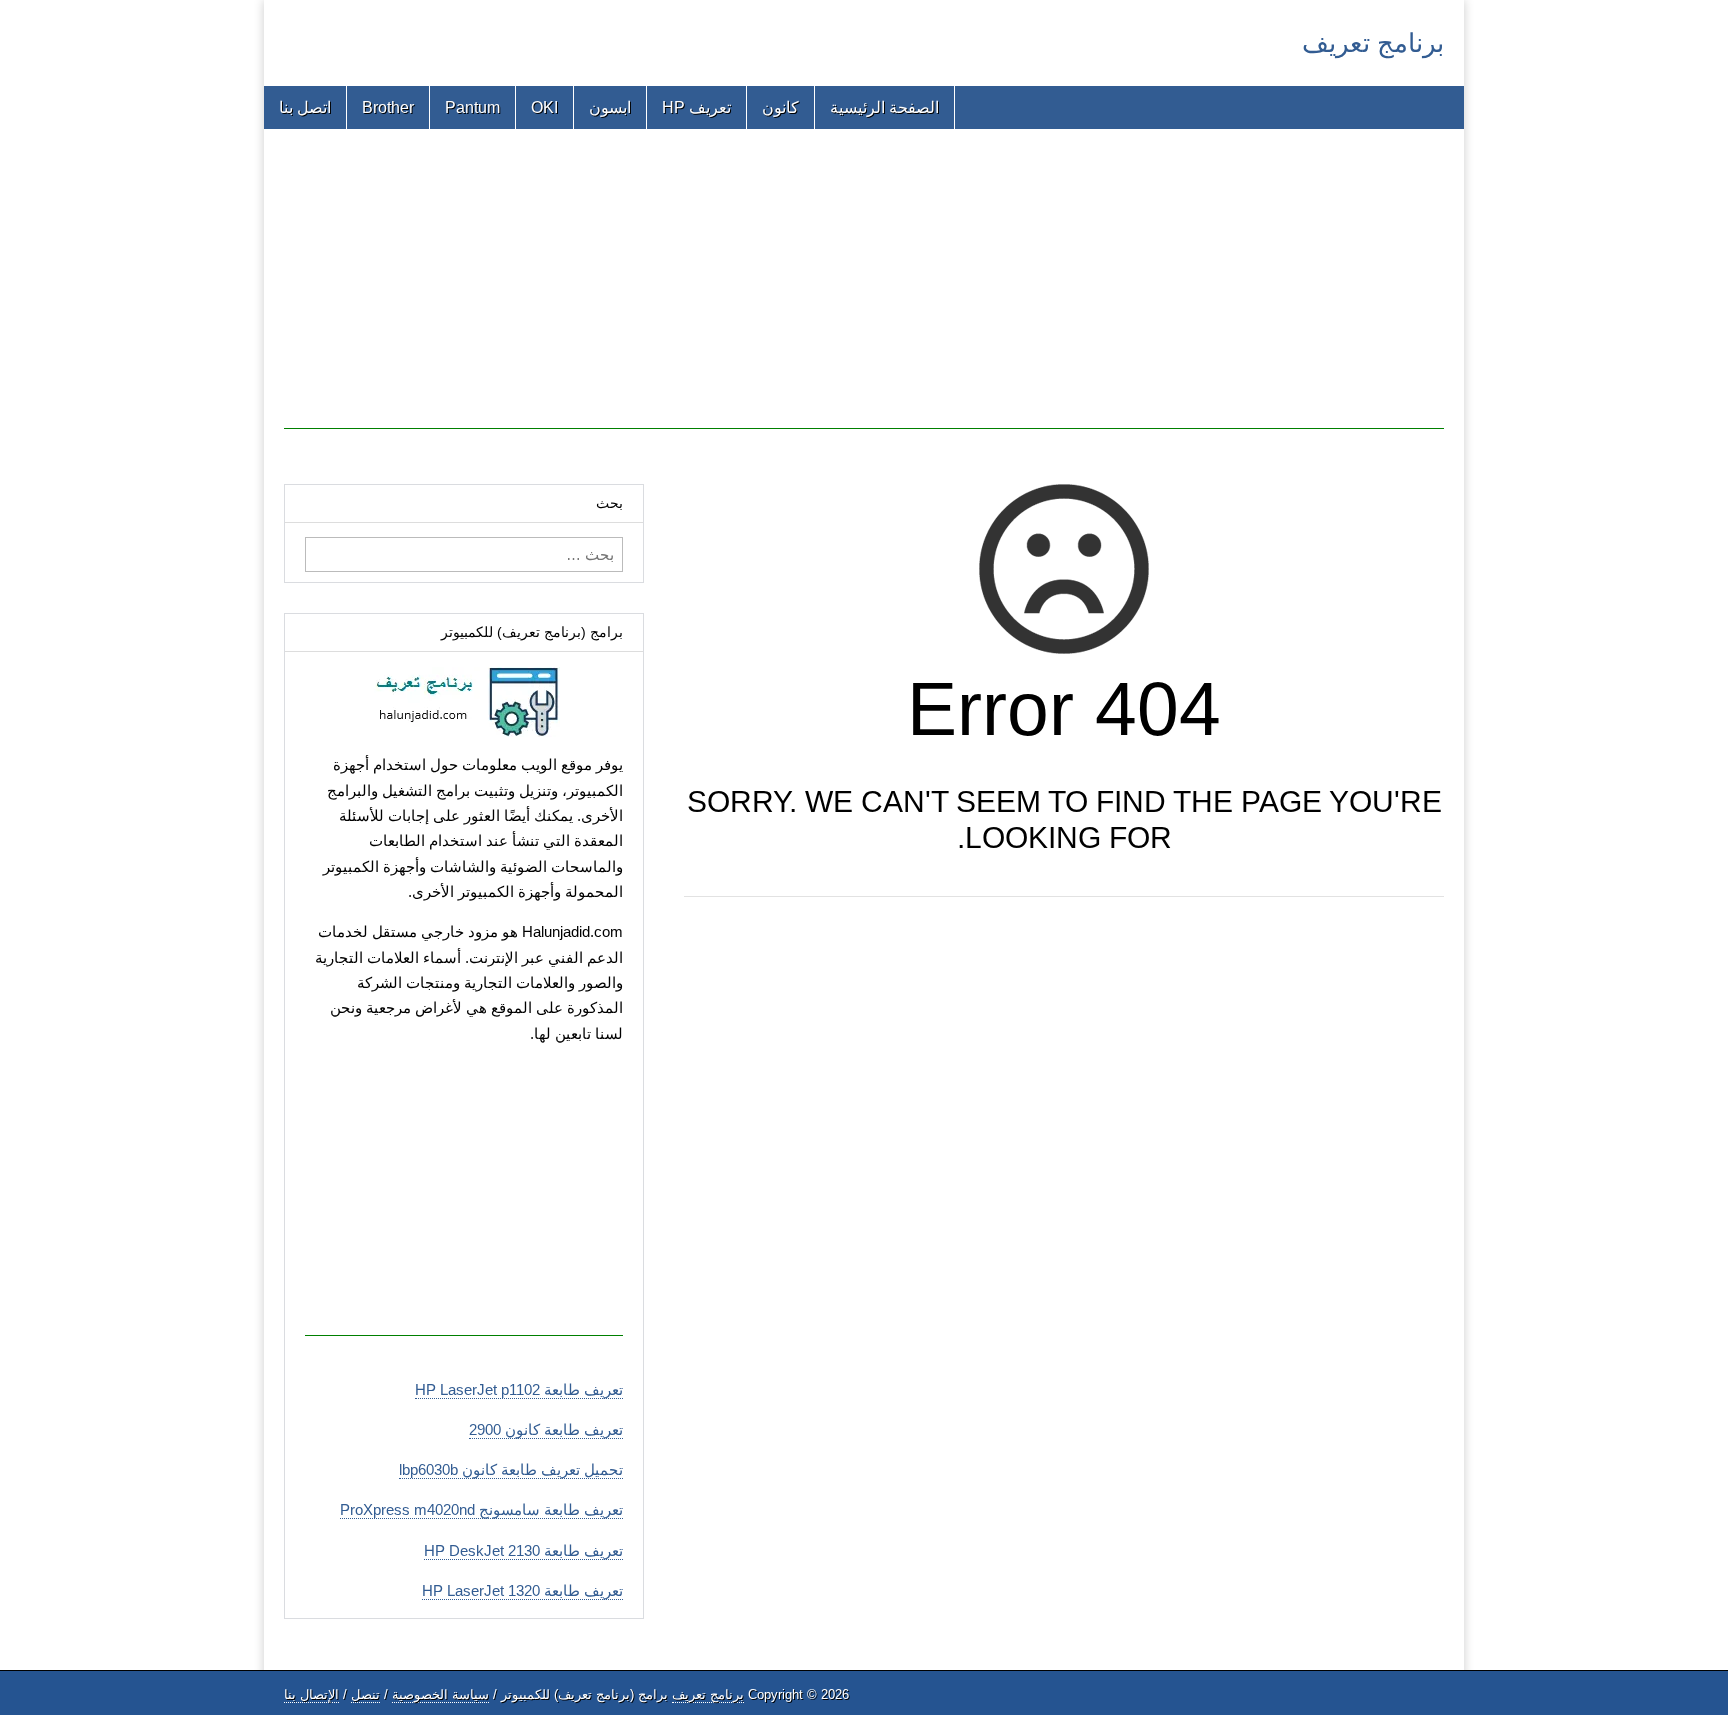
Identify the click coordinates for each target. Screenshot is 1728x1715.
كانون (780, 107)
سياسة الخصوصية (440, 1694)
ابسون (610, 107)
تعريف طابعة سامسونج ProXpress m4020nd (481, 1509)
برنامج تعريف (1373, 43)
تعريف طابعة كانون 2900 (546, 1429)
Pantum (472, 107)
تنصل (365, 1694)
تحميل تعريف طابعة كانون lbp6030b (511, 1469)
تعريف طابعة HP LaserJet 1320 (522, 1590)
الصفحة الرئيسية (884, 107)
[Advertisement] (864, 289)
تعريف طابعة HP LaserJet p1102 (519, 1389)
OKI (544, 107)
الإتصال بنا (311, 1694)
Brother (388, 107)
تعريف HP (696, 107)
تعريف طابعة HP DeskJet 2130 (523, 1550)
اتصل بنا (305, 107)
